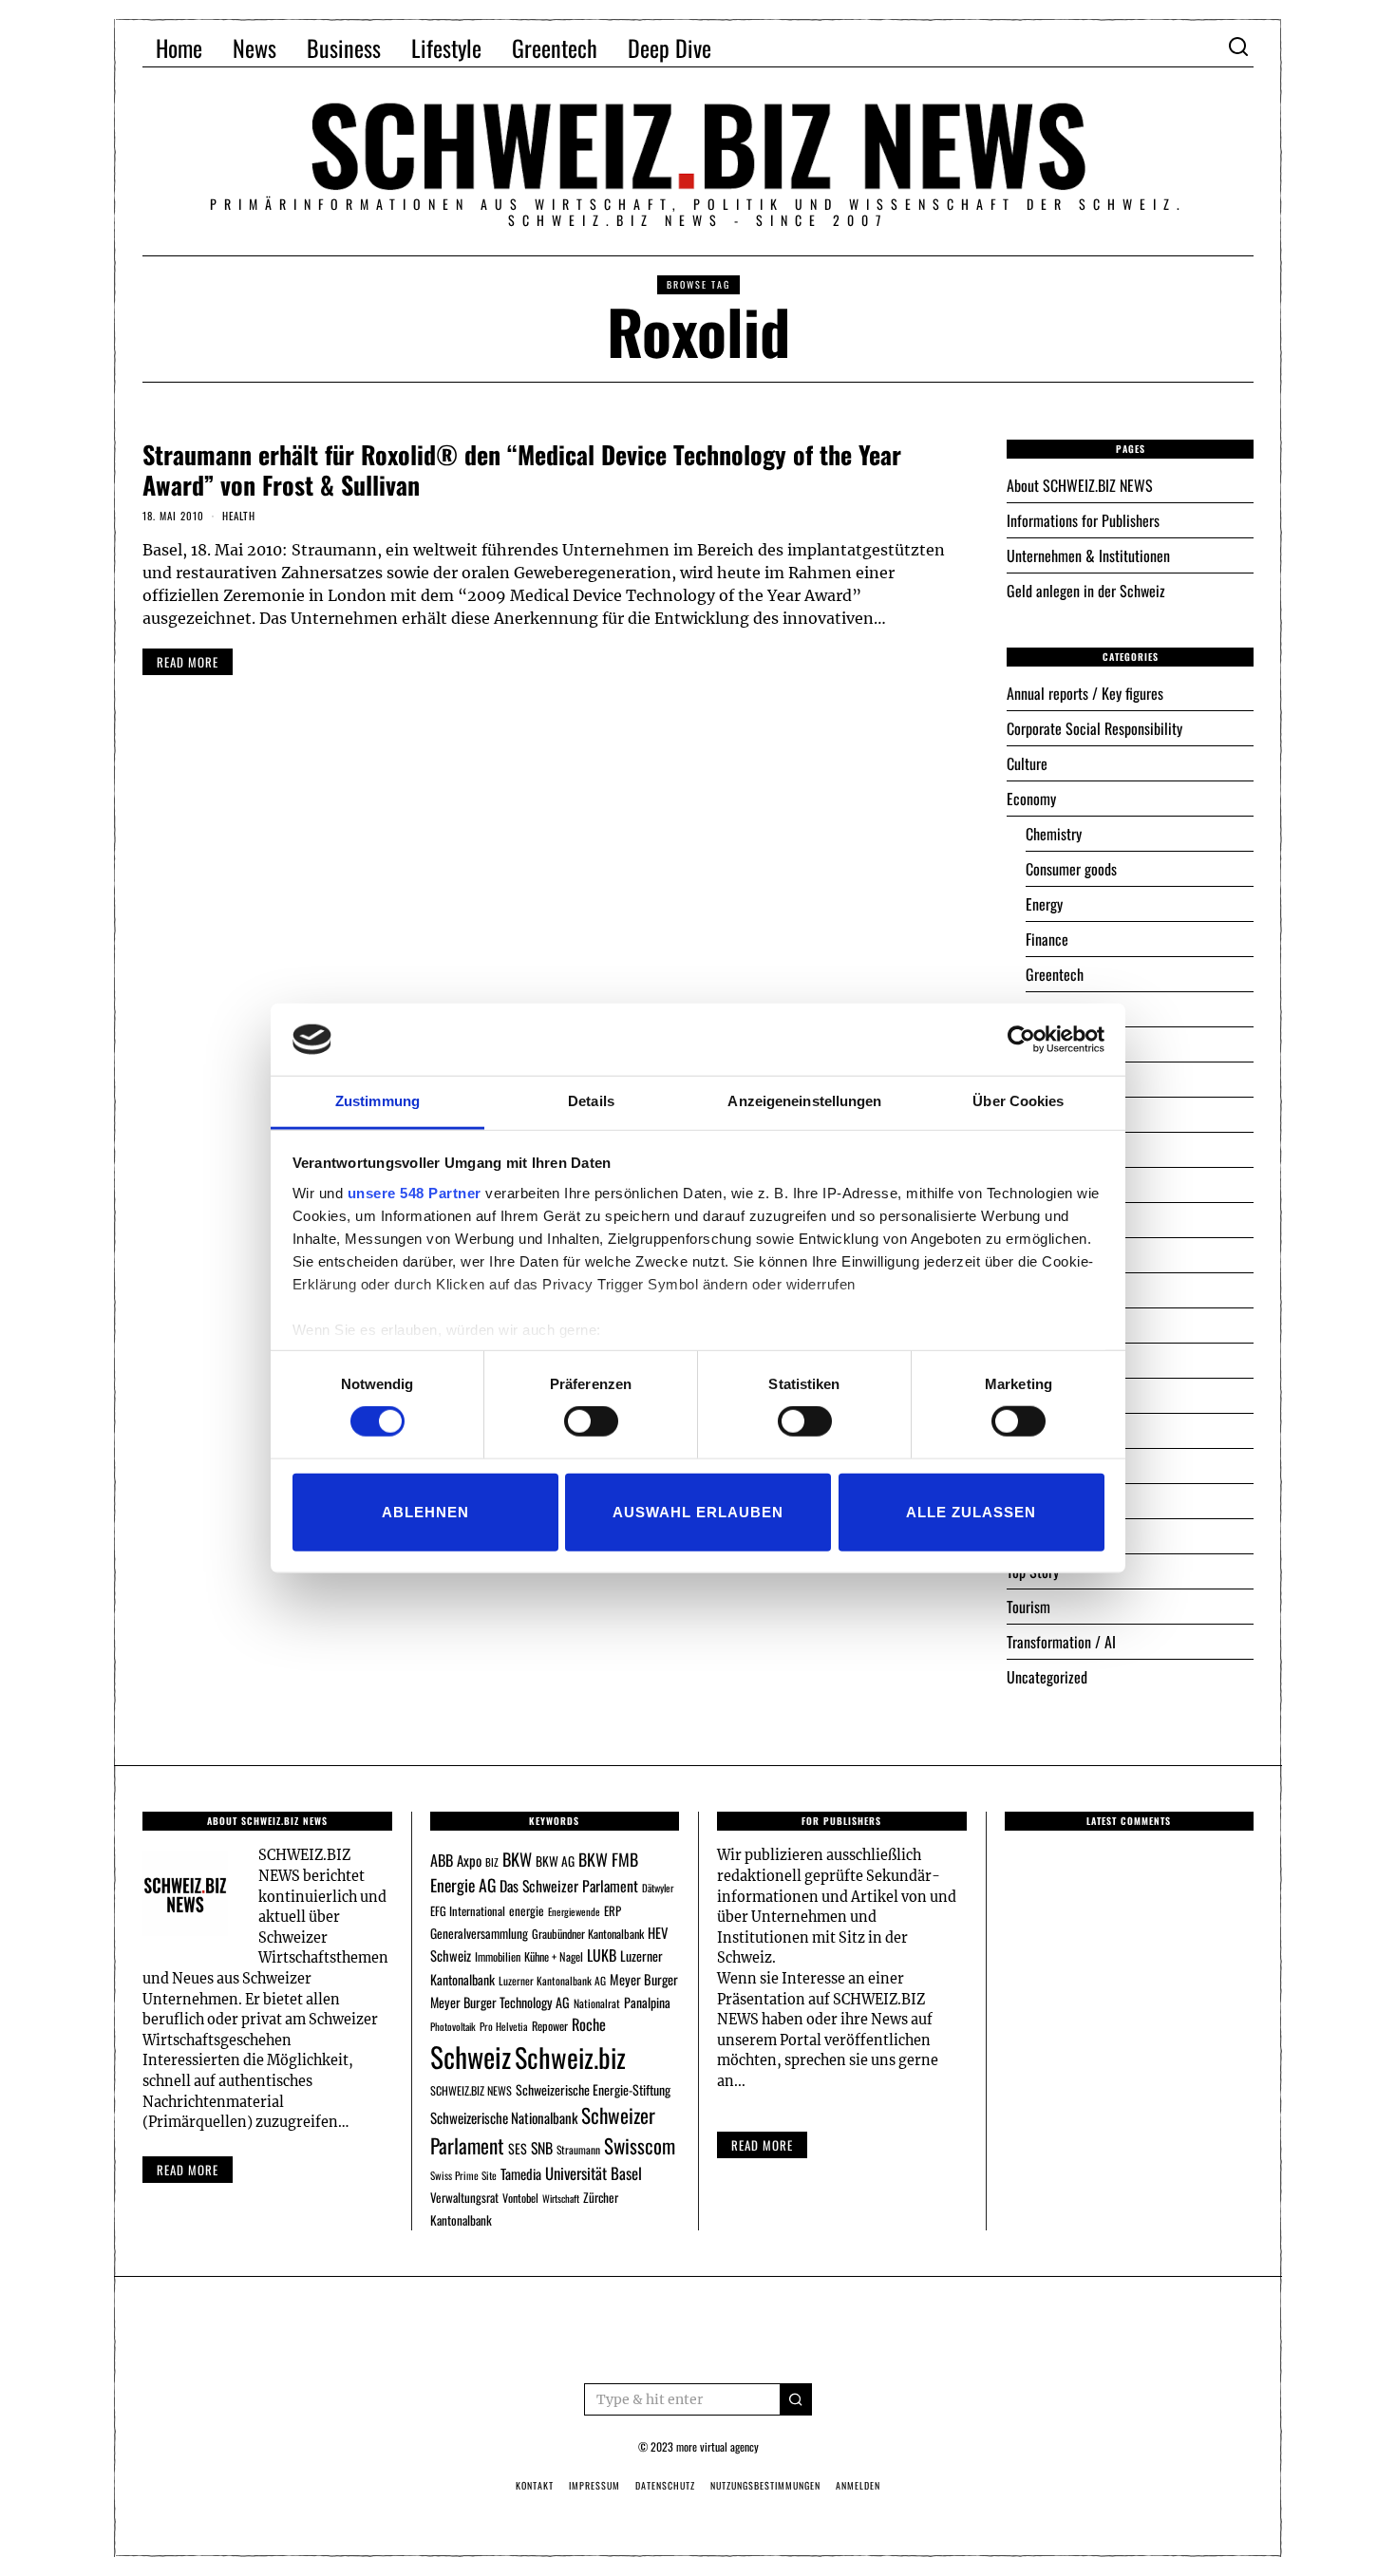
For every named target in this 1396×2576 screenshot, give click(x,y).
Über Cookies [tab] (1018, 1101)
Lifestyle (446, 47)
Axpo (469, 1860)
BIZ (492, 1862)
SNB (542, 2148)
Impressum (594, 2485)
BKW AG (555, 1861)
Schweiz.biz (570, 2057)
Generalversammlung (479, 1933)
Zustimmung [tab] (377, 1101)
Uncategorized (1047, 1677)
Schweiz (471, 2056)
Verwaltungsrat (464, 2197)
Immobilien (498, 1956)
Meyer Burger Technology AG (500, 2002)
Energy (1044, 904)
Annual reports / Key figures (1085, 693)
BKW (517, 1859)
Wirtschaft (561, 2198)
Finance (1047, 939)
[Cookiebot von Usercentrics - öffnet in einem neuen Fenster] (1021, 1040)
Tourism (1028, 1607)
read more (188, 662)
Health (239, 516)
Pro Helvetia (504, 2026)
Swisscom (640, 2145)
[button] (796, 2399)
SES (518, 2148)
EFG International (468, 1911)
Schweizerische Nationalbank (504, 2117)
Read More (762, 2145)
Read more (188, 2170)
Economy (1031, 799)
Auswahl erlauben (698, 1511)
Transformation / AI (1061, 1642)
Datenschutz (665, 2485)
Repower (550, 2026)
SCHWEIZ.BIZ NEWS (471, 2090)
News (255, 47)
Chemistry (1054, 834)
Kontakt (535, 2485)
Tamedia (521, 2173)
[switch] (591, 1421)
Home (179, 47)
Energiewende (574, 1911)
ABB (442, 1860)
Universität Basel (594, 2173)
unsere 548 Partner (415, 1193)
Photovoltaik (453, 2026)
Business (344, 47)
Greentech (555, 47)
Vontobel (520, 2198)
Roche (589, 2024)
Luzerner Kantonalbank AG (552, 1980)
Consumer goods (1071, 869)
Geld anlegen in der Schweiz (1086, 591)
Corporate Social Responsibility (1094, 728)
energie (527, 1910)
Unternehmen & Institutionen (1088, 555)
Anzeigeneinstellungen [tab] (804, 1101)
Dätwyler (658, 1888)
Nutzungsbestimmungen (765, 2485)
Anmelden (858, 2485)
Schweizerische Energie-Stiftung (593, 2089)
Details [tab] (591, 1101)
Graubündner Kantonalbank (588, 1934)
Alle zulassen (971, 1511)
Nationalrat (597, 2003)
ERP (613, 1911)
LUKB (602, 1955)
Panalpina (647, 2002)
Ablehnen (425, 1511)
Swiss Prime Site (463, 2175)
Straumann (578, 2149)
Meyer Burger (644, 1979)
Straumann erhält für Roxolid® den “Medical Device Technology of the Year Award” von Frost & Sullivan (522, 469)
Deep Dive (670, 47)
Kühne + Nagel (554, 1956)
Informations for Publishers (1083, 520)
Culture (1027, 763)
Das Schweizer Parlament (569, 1886)
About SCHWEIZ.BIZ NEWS (1080, 485)
